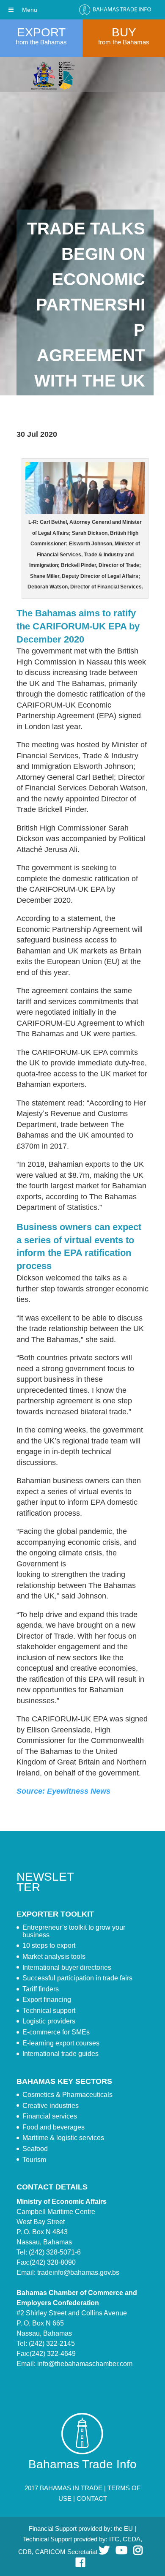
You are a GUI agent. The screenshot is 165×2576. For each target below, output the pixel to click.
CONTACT (92, 2498)
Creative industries (51, 2106)
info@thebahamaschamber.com (85, 2364)
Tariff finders (41, 1989)
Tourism (34, 2160)
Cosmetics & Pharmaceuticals (67, 2095)
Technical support (49, 2011)
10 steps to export (49, 1946)
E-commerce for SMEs (56, 2032)
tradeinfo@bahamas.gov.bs (78, 2272)
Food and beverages (54, 2127)
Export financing (47, 2000)
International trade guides (60, 2054)
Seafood (35, 2149)
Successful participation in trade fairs (77, 1978)
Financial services (50, 2116)
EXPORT (41, 32)
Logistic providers (49, 2021)
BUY (124, 32)
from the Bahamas (41, 42)
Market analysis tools (54, 1957)
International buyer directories (67, 1967)
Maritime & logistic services (63, 2138)
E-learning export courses (61, 2043)
